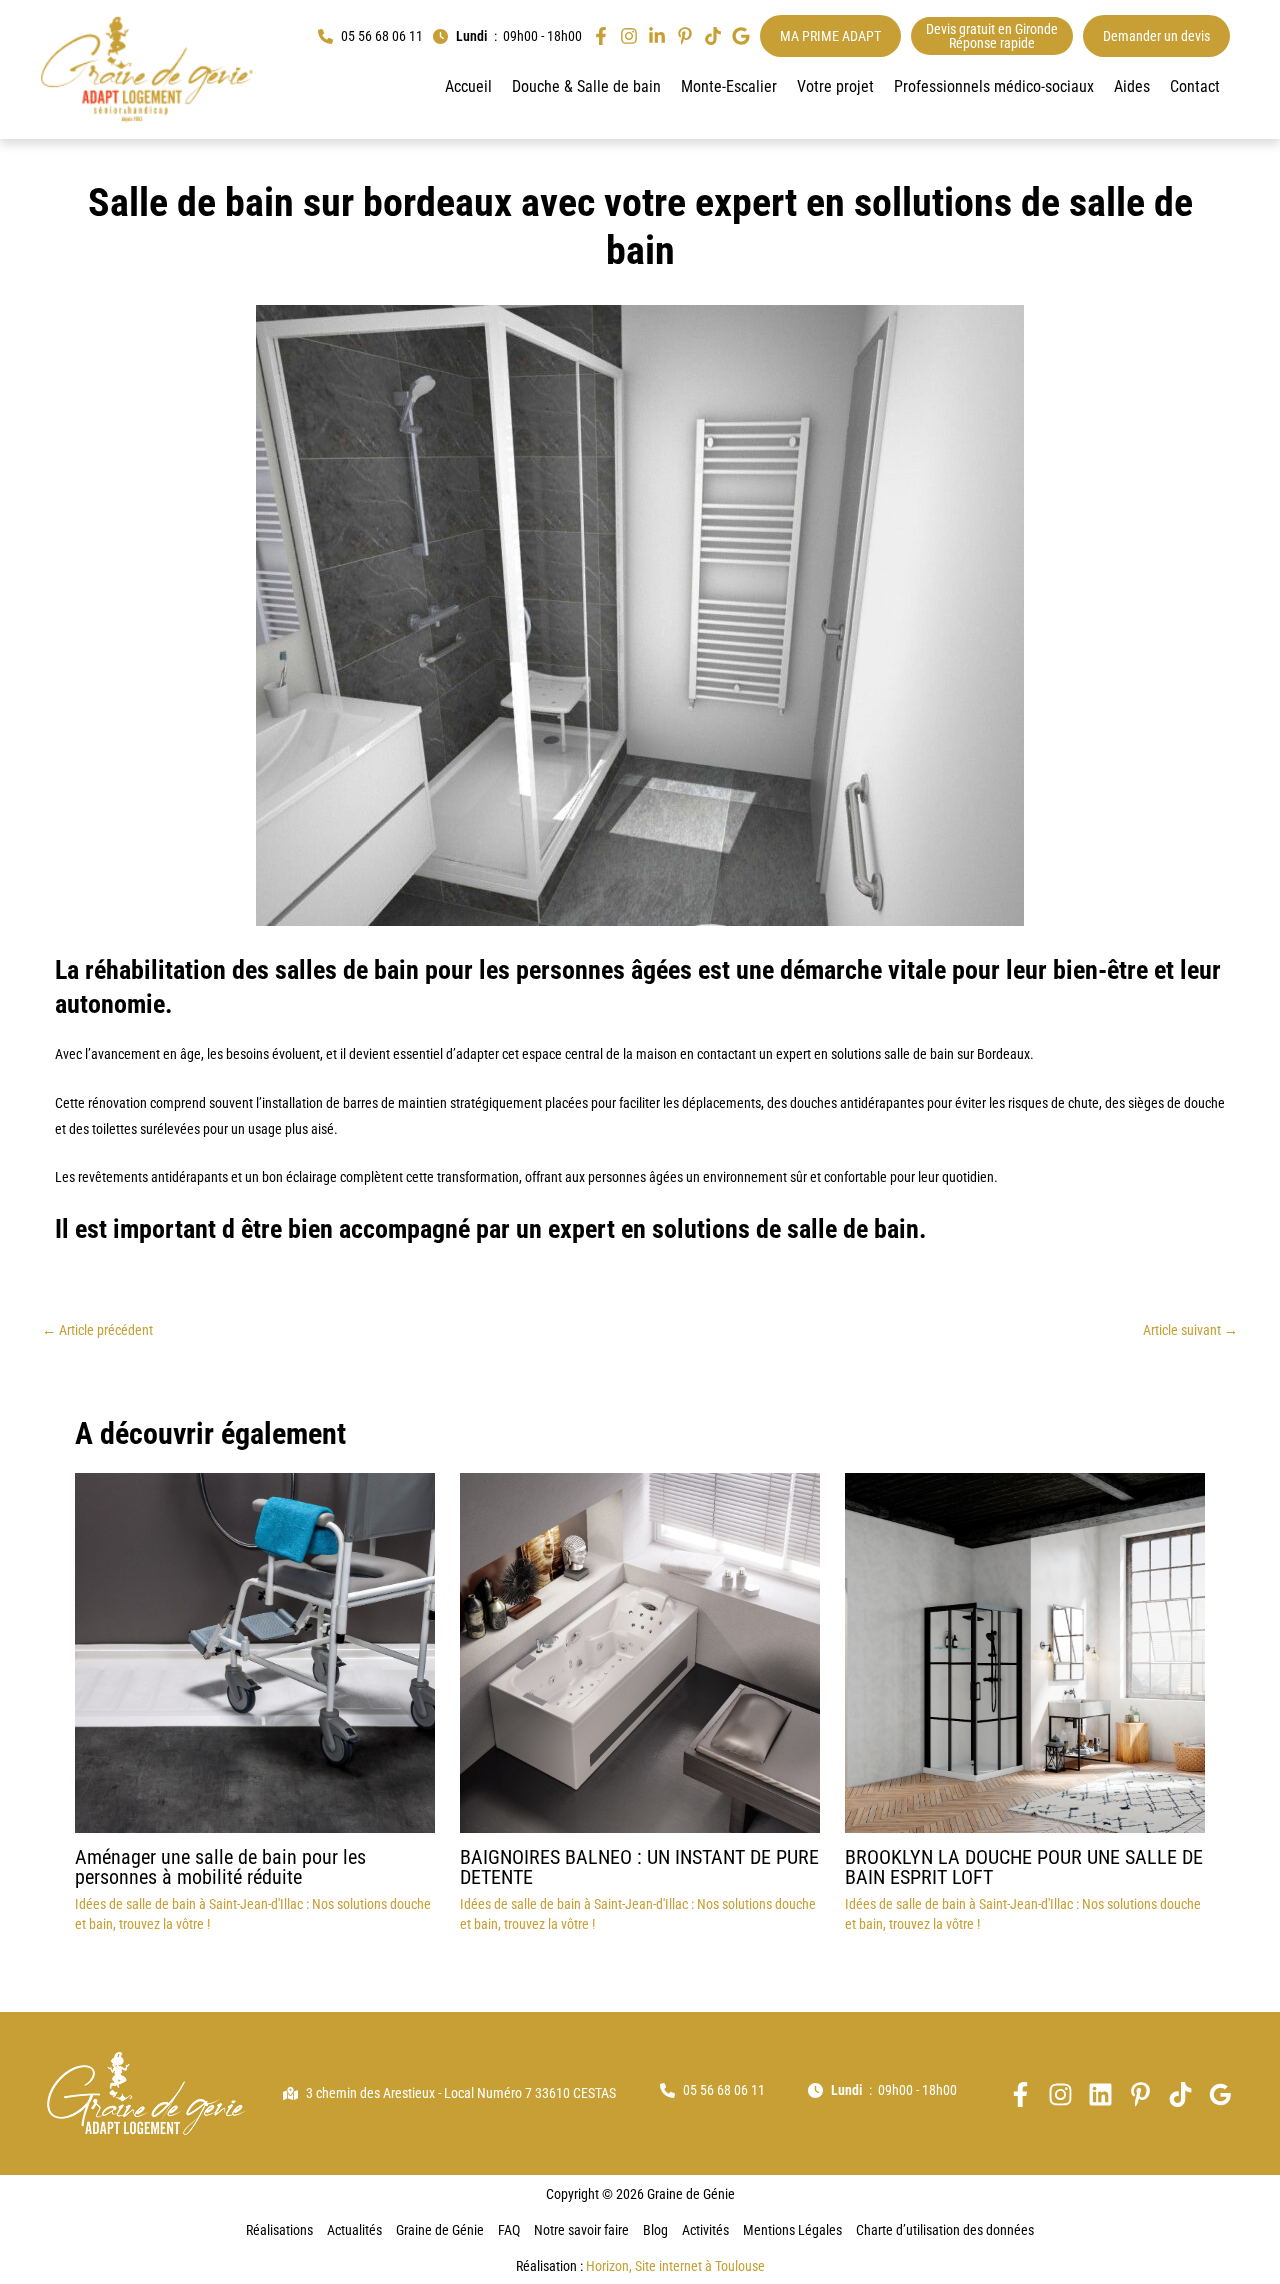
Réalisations (279, 2230)
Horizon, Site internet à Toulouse (675, 2266)
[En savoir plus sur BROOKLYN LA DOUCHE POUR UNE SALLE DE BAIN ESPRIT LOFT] (1025, 1652)
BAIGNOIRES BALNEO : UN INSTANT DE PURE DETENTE (639, 1867)
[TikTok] (1180, 2094)
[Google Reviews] (1220, 2094)
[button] (370, 36)
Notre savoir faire (581, 2230)
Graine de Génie (440, 2230)
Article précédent (97, 1330)
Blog (655, 2230)
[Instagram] (1060, 2094)
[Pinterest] (1140, 2094)
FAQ (509, 2230)
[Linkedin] (1100, 2094)
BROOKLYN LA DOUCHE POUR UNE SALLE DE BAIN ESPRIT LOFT (1024, 1867)
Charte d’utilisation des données (945, 2230)
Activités (705, 2230)
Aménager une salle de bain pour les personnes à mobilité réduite (220, 1867)
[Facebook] (1020, 2094)
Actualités (354, 2230)
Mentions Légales (792, 2230)
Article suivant (1190, 1330)
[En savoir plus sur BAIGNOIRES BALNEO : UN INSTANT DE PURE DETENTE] (640, 1652)
